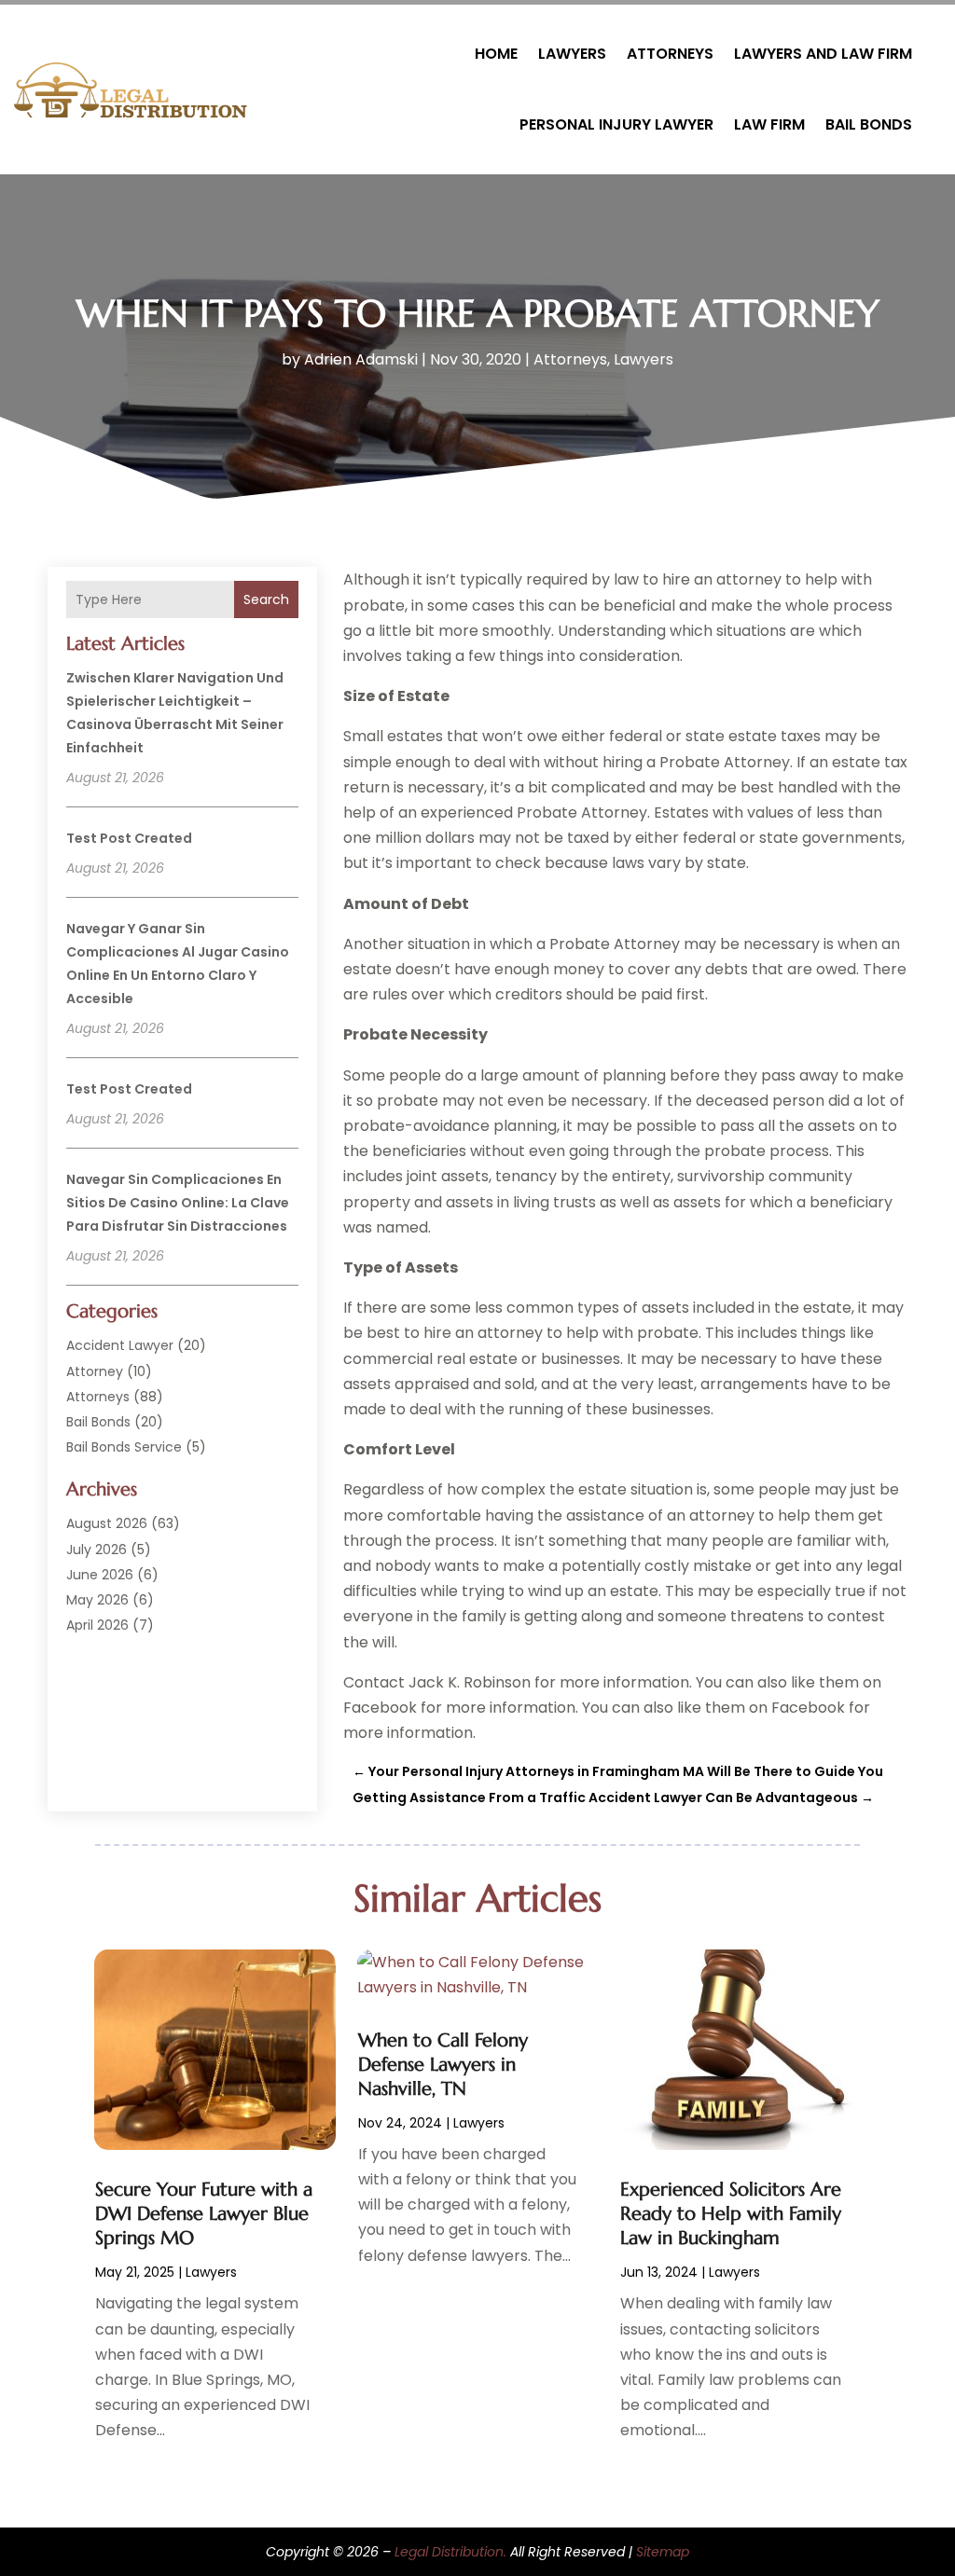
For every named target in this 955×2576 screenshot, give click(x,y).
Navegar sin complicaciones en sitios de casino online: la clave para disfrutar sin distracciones (178, 1203)
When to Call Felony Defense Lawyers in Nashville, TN (443, 2065)
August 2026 (107, 1523)
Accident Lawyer (120, 1345)
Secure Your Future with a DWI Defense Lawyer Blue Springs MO (204, 2214)
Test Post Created (129, 838)
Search (266, 599)
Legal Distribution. (450, 2552)
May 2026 (97, 1600)
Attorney (95, 1371)
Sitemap (663, 2552)
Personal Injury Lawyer (616, 124)
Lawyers (572, 54)
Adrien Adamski (361, 359)
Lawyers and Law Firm (823, 54)
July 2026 (97, 1550)
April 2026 (97, 1625)
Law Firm (769, 124)
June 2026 (100, 1575)
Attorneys (670, 54)
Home (496, 54)
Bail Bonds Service (124, 1447)
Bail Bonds (869, 124)
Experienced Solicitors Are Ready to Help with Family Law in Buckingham (731, 2214)
